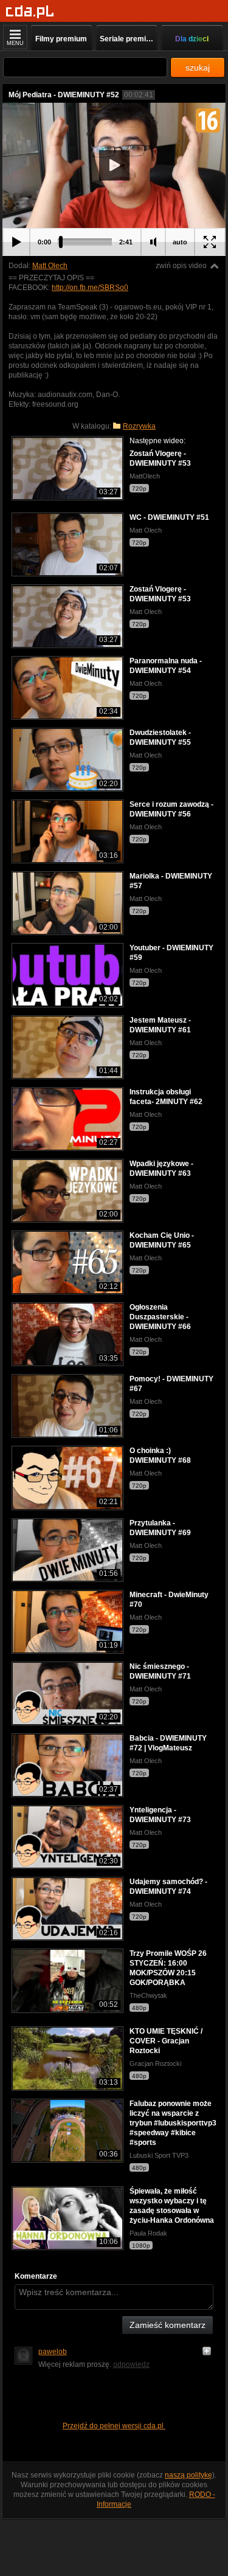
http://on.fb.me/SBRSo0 (90, 288)
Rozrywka (139, 426)
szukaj (198, 67)
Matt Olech (50, 266)
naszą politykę (188, 2475)
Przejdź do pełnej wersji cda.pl (114, 2426)
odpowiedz (131, 2364)
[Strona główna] (30, 12)
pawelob (53, 2352)
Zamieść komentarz (168, 2325)
